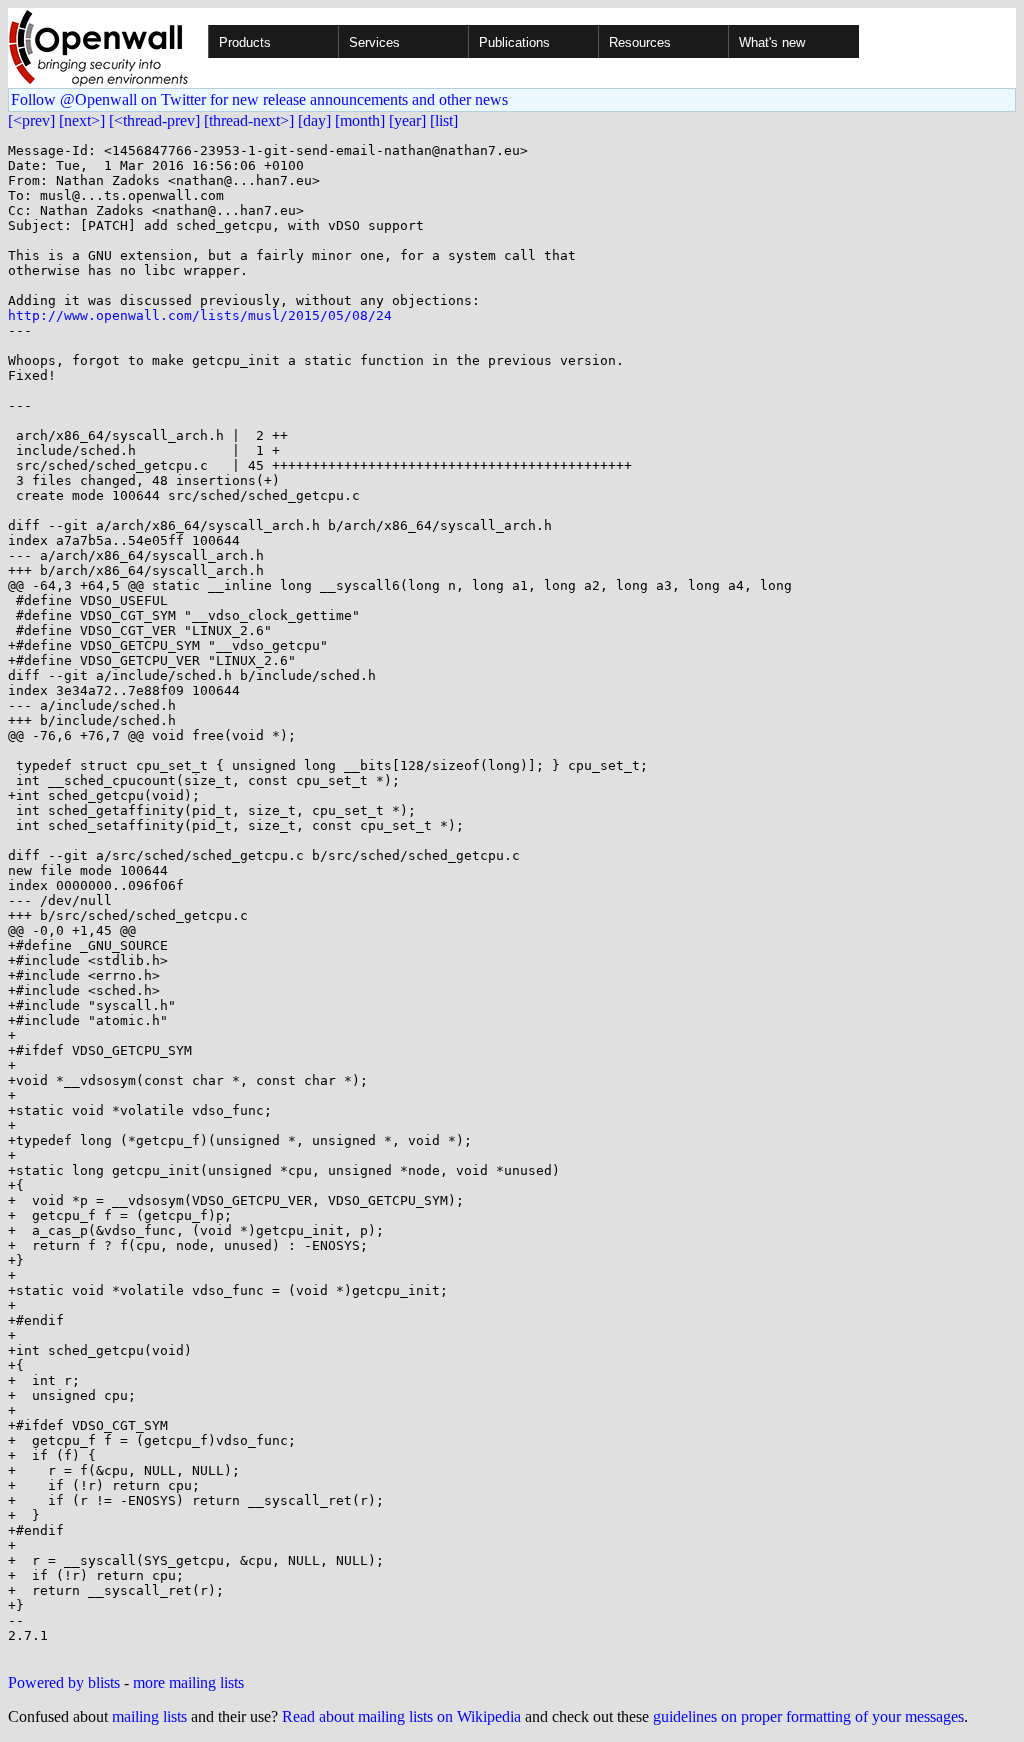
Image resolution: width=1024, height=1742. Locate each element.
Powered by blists (64, 1682)
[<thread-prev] (154, 120)
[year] (407, 120)
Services (374, 42)
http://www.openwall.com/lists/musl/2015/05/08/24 (200, 315)
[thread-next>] (249, 120)
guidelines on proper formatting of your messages (808, 1716)
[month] (360, 120)
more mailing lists (188, 1682)
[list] (444, 120)
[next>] (82, 120)
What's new (772, 42)
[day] (314, 120)
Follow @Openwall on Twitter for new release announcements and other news (259, 99)
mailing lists (149, 1716)
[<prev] (31, 120)
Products (245, 42)
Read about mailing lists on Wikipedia (401, 1716)
